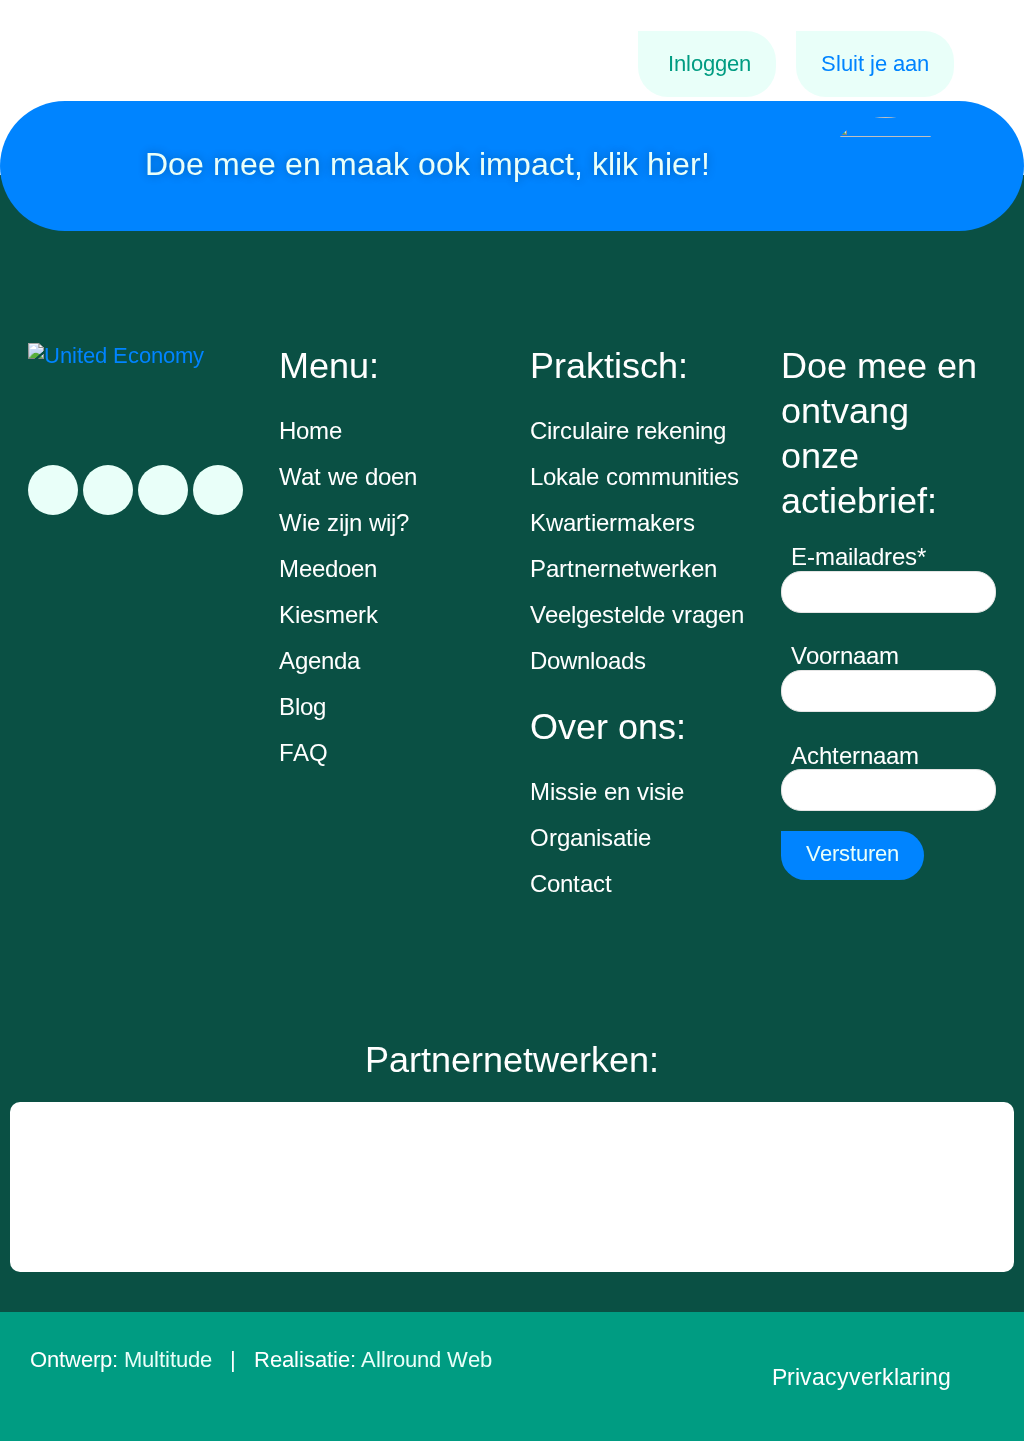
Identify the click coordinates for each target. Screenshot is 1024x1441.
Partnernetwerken (623, 568)
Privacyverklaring (861, 1377)
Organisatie (590, 837)
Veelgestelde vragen (637, 614)
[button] (28, 1187)
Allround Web (426, 1359)
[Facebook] (108, 490)
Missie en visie (607, 791)
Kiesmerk (328, 614)
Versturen (852, 853)
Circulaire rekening (628, 430)
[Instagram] (163, 490)
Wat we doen (348, 476)
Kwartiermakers (612, 522)
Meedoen (328, 568)
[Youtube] (218, 490)
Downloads (588, 660)
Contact (571, 883)
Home (310, 430)
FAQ (303, 752)
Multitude (168, 1359)
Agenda (319, 660)
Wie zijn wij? (344, 522)
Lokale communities (634, 476)
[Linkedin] (53, 490)
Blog (302, 706)
